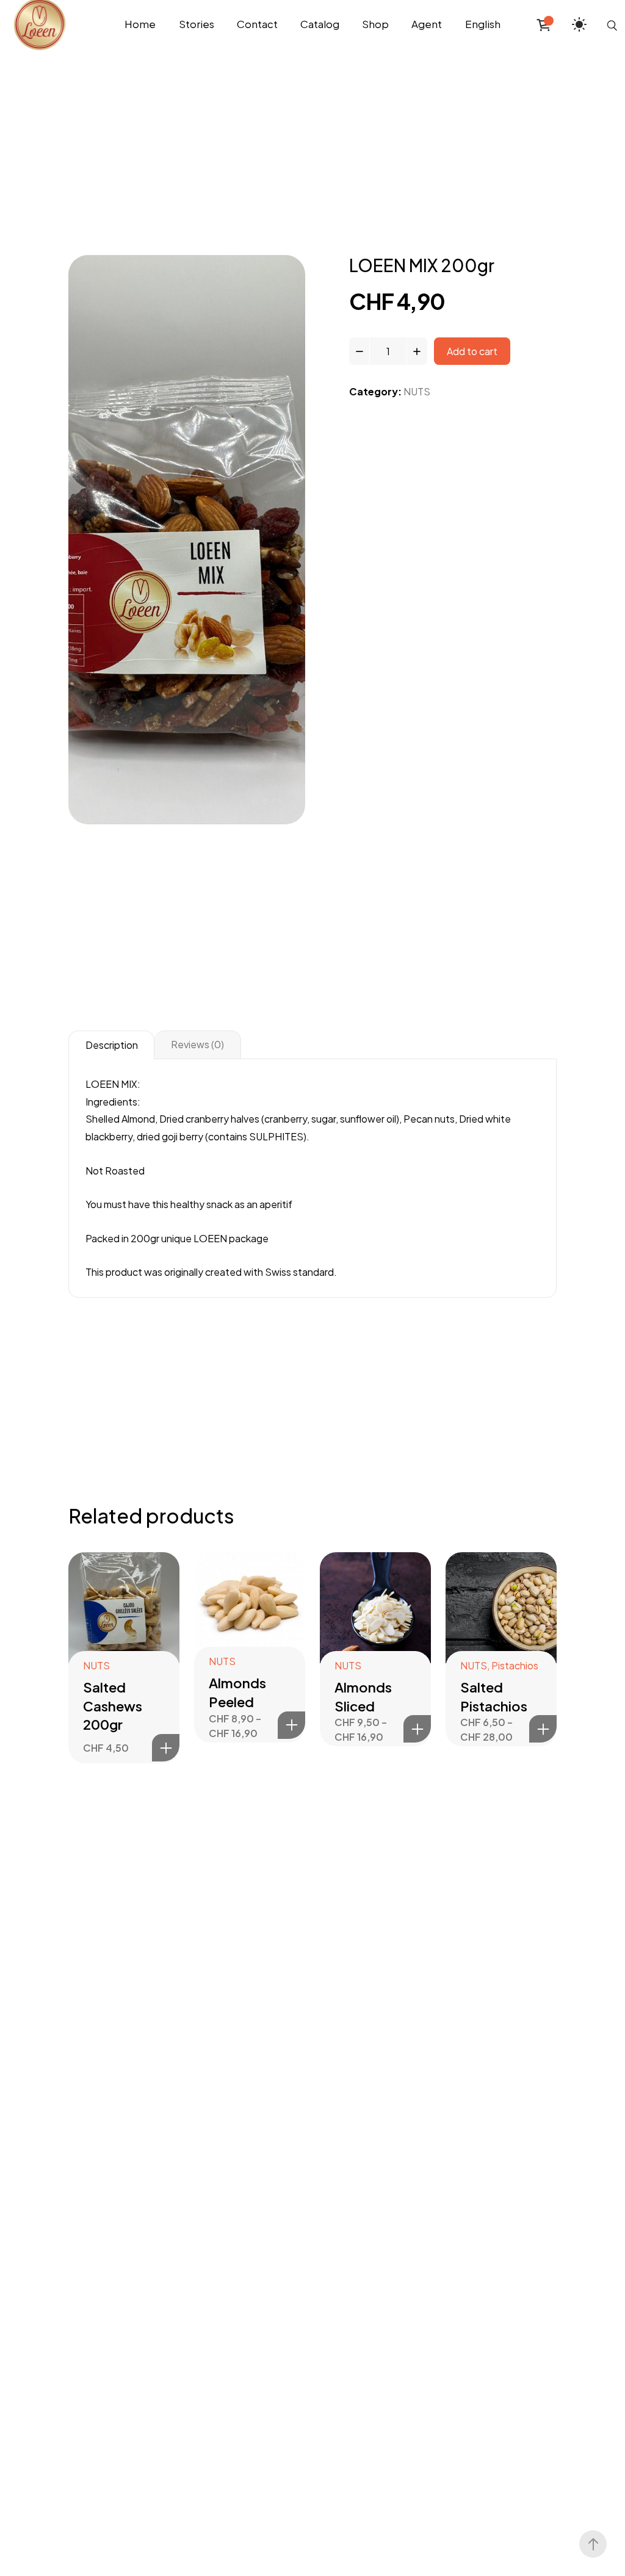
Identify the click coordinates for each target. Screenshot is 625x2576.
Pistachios (515, 1665)
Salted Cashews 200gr (113, 1706)
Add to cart (472, 351)
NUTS (417, 391)
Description (112, 1045)
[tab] (111, 1045)
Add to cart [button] (166, 1748)
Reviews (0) (197, 1044)
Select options (291, 1725)
